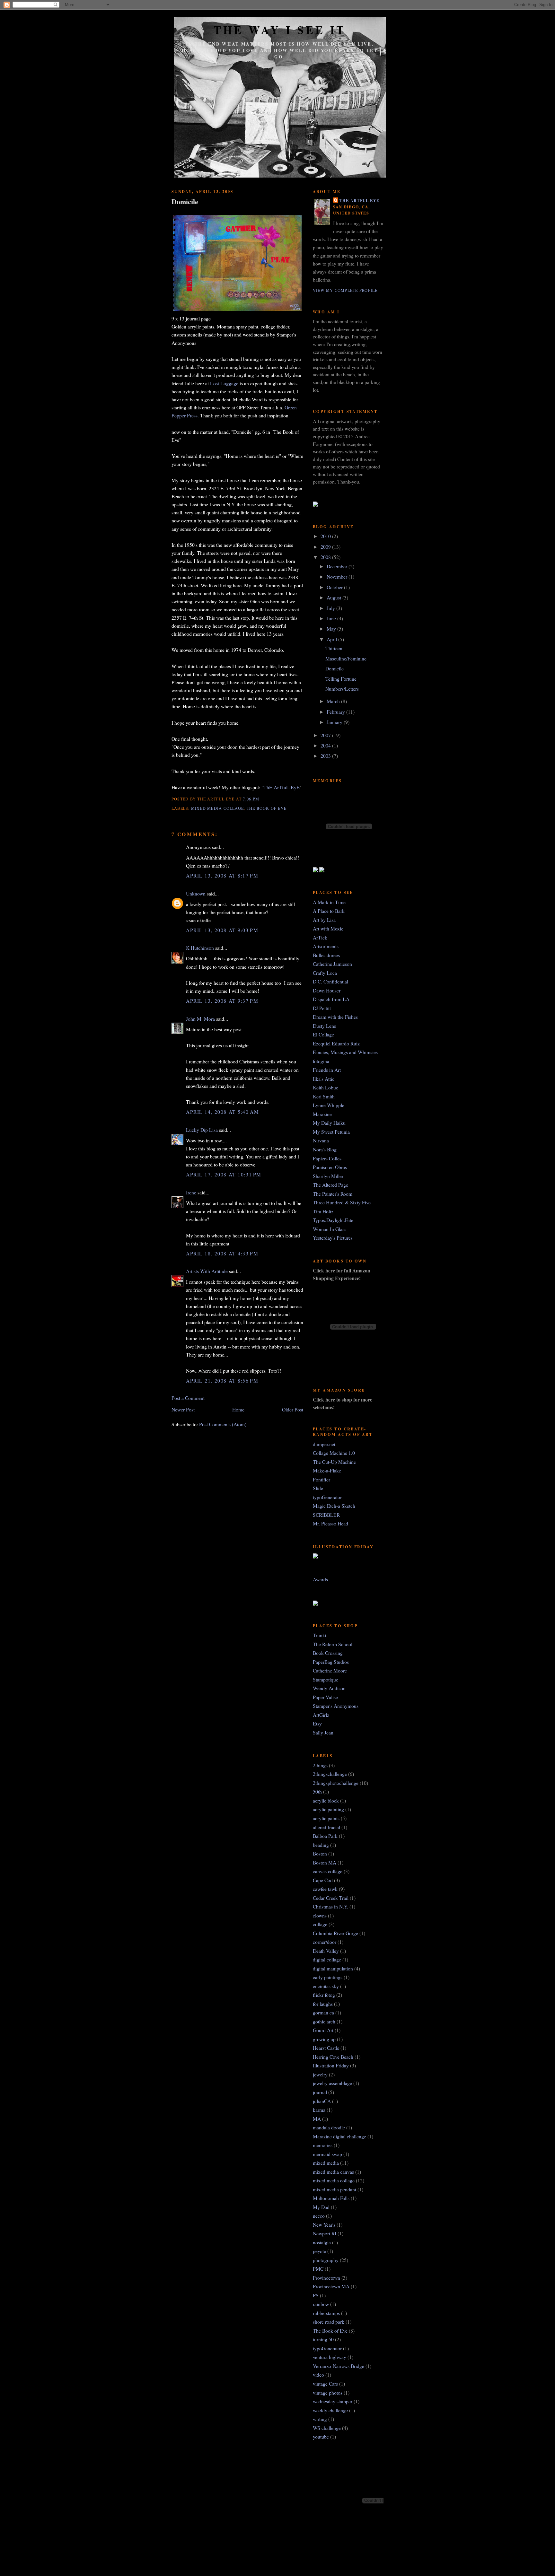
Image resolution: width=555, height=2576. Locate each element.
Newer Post (183, 1409)
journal (320, 2092)
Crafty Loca (325, 973)
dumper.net (324, 1444)
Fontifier (322, 1479)
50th (317, 1791)
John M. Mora (200, 1019)
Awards (320, 1579)
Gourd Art (323, 2030)
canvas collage (328, 1871)
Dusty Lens (324, 1026)
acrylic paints (326, 1818)
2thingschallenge (330, 1774)
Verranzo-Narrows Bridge (339, 2366)
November (338, 576)
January (335, 722)
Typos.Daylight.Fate (333, 1220)
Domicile (185, 202)
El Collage (323, 1034)
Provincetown (326, 2278)
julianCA (322, 2101)
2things (320, 1765)
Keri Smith (324, 1096)
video (318, 2375)
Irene (191, 1192)
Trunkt (320, 1635)
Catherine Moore (330, 1670)
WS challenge (327, 2428)
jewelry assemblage (332, 2083)
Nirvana (321, 1140)
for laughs (323, 2004)
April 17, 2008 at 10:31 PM (224, 1174)
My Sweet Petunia (331, 1132)
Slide (318, 1488)
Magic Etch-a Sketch (334, 1506)
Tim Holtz (323, 1211)
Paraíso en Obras (330, 1167)
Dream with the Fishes (335, 1017)
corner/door (325, 1942)
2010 (326, 536)
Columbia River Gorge (335, 1933)
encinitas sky (326, 1986)
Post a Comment (188, 1398)
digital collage (327, 1959)
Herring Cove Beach (333, 2057)
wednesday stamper (333, 2401)
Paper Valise (325, 1697)
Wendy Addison (329, 1688)
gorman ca (323, 2012)
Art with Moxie (328, 928)
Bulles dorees (326, 955)
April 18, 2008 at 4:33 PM (222, 1253)
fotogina (321, 1061)
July (331, 608)
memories (323, 2145)
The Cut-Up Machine (334, 1462)
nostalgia (322, 2242)
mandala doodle (329, 2127)
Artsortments (326, 946)
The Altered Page (330, 1185)
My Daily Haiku (329, 1123)
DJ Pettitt (322, 1008)
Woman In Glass (330, 1229)
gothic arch (324, 2021)
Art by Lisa (324, 920)
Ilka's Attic (324, 1079)
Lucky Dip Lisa (202, 1130)
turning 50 (323, 2339)
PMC (318, 2269)
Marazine (322, 1114)
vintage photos (328, 2393)
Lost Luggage (224, 383)
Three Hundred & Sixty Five (342, 1202)
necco (319, 2216)
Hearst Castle (326, 2048)
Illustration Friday (331, 2065)
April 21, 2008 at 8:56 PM (222, 1380)
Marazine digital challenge (339, 2136)
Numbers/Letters (342, 689)
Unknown (196, 893)
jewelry (320, 2074)
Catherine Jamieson (332, 964)
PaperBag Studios (331, 1662)
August (335, 597)
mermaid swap (327, 2154)
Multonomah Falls (331, 2198)
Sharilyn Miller (328, 1176)
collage (320, 1924)
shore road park (329, 2322)
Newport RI (325, 2233)
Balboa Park (325, 1836)
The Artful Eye (359, 200)
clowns (320, 1915)
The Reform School (333, 1644)
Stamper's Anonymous (336, 1706)
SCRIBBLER (326, 1515)
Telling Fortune (341, 679)
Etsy (317, 1723)
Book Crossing (328, 1653)
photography (326, 2260)
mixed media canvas (333, 2172)
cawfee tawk (325, 1889)
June (332, 618)
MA (317, 2119)
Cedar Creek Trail (331, 1898)
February (336, 712)
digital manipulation (333, 1968)
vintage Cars (325, 2384)
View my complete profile (345, 290)
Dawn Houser (327, 990)
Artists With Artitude (207, 1271)
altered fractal (326, 1827)
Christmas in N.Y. (330, 1906)
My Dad (321, 2207)
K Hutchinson (200, 948)
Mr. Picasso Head (330, 1523)
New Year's (324, 2225)
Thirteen (334, 648)
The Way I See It (280, 30)
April (332, 639)
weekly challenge (330, 2410)
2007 (326, 735)
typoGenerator (327, 1497)
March (334, 701)
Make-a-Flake (327, 1470)
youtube (321, 2436)
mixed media (326, 2163)
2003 (326, 756)
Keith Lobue (326, 1087)
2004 (326, 745)
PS (316, 2295)
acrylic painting (328, 1809)
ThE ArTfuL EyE (282, 787)
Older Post (293, 1409)
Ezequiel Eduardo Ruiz (336, 1043)
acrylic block (326, 1800)
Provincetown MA (331, 2286)
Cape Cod (323, 1880)
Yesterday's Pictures (333, 1238)
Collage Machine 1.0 (334, 1453)
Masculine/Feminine (346, 658)
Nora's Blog (325, 1149)
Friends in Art (327, 1070)
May (332, 629)
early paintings (328, 1977)
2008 (326, 557)
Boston (320, 1853)
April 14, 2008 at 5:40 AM (222, 1112)
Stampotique (326, 1679)
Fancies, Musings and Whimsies (345, 1052)
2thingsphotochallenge (336, 1783)
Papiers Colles (327, 1158)
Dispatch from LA (331, 999)
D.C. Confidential (330, 981)
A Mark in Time (329, 902)
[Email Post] (261, 799)
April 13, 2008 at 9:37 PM (222, 1001)
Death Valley (326, 1951)
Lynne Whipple (329, 1105)
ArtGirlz (321, 1715)
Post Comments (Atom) (223, 1424)
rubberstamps (326, 2313)
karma (319, 2110)
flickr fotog (324, 1995)
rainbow (321, 2304)
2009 (326, 547)
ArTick (320, 937)
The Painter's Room (333, 1194)
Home (238, 1409)
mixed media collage (217, 808)
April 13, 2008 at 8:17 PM (222, 875)
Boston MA (325, 1862)
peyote (319, 2251)
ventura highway (330, 2357)
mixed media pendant (335, 2189)
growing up (324, 2039)
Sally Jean (323, 1732)
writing (320, 2419)
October (335, 587)
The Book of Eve (267, 808)
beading (321, 1845)
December (338, 566)
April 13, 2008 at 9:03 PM (222, 930)
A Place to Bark (329, 911)
